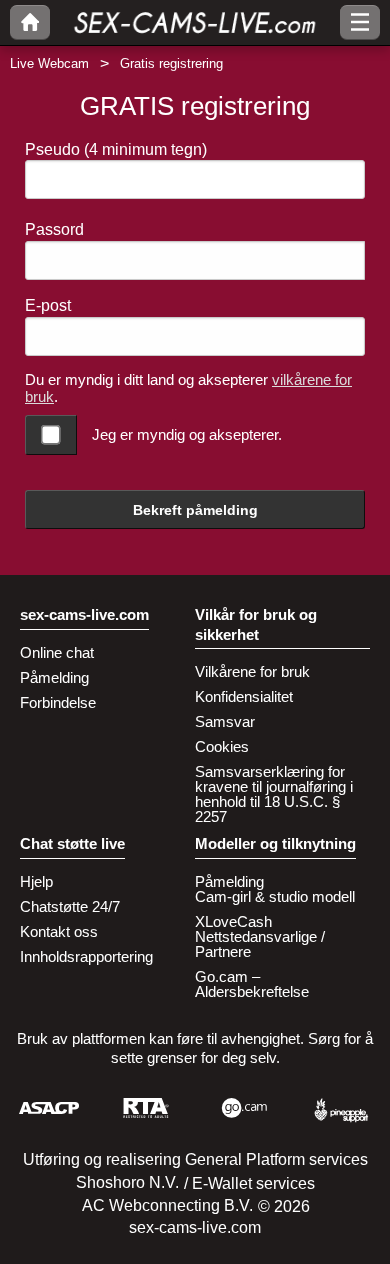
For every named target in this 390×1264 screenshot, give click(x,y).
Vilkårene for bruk (252, 671)
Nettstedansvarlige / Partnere (260, 944)
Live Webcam (49, 63)
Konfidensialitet (244, 696)
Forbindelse (58, 702)
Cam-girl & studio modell (275, 896)
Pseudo (116, 149)
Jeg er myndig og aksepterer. (187, 434)
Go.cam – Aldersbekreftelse (252, 984)
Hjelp (36, 881)
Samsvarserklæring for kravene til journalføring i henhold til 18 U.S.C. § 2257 (274, 794)
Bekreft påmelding (195, 510)
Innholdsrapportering (86, 956)
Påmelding (54, 677)
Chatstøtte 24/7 (70, 906)
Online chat (57, 652)
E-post (48, 305)
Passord (54, 229)
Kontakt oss (59, 931)
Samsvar (225, 721)
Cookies (222, 746)
